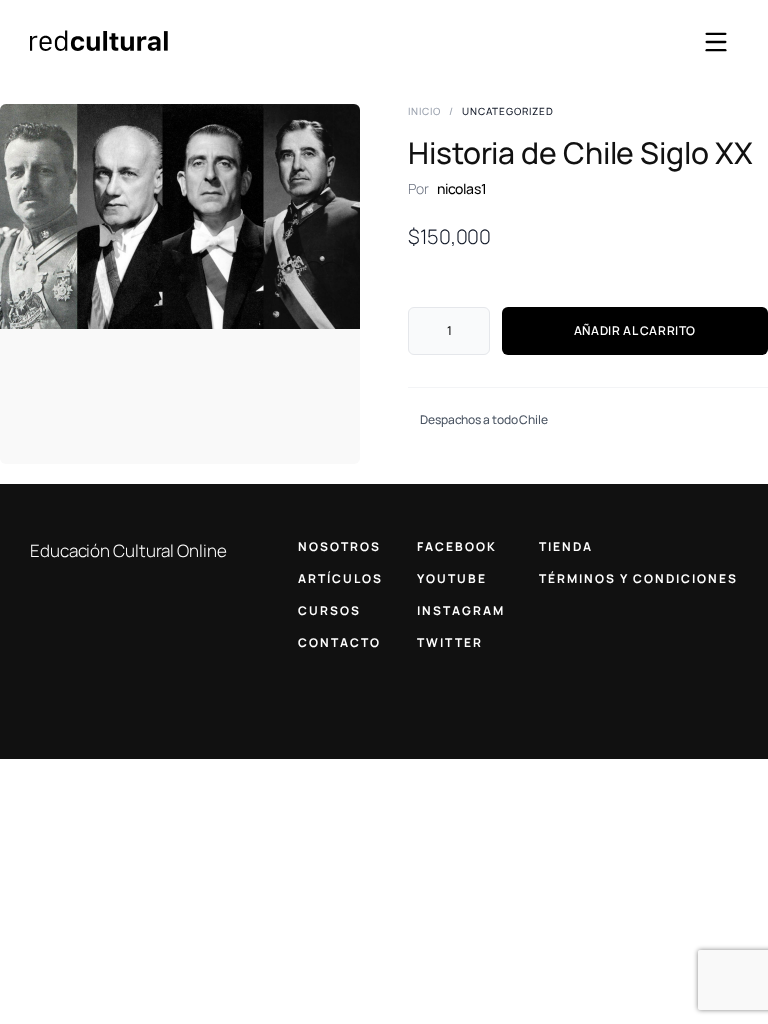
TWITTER (450, 642)
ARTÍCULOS (340, 578)
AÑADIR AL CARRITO (635, 330)
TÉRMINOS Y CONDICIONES (638, 578)
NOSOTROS (339, 546)
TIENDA (566, 546)
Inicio (424, 111)
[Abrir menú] (716, 42)
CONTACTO (339, 642)
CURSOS (329, 610)
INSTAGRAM (461, 610)
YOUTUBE (452, 578)
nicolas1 (462, 188)
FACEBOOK (457, 546)
